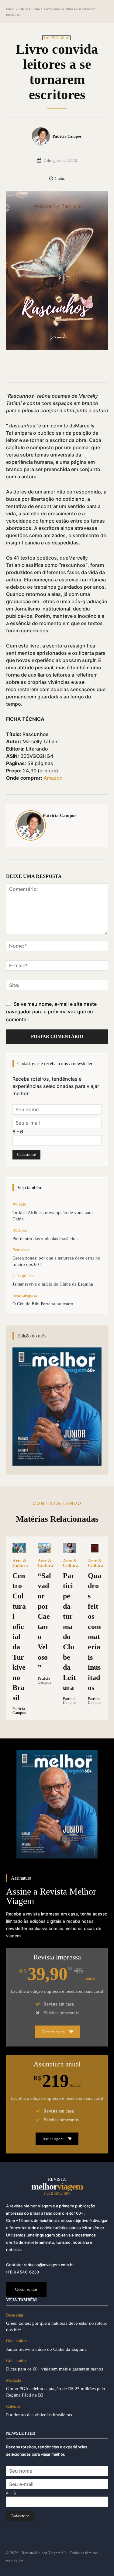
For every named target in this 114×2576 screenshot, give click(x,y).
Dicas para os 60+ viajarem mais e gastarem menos (55, 2369)
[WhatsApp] (73, 367)
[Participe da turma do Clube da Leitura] (70, 1548)
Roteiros (20, 1230)
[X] (45, 367)
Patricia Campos (67, 136)
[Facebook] (31, 367)
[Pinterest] (59, 367)
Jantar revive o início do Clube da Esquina (53, 1284)
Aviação (19, 1204)
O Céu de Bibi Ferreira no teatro (43, 1304)
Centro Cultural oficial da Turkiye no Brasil (19, 1637)
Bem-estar (21, 1250)
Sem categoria (25, 1295)
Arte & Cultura (29, 9)
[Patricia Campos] (42, 136)
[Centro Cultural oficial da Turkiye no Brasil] (19, 1548)
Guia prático (23, 1276)
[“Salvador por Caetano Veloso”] (45, 1548)
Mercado (14, 2380)
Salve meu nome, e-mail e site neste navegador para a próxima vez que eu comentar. (51, 1012)
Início (10, 9)
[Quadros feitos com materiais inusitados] (95, 1548)
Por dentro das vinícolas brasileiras (45, 1239)
